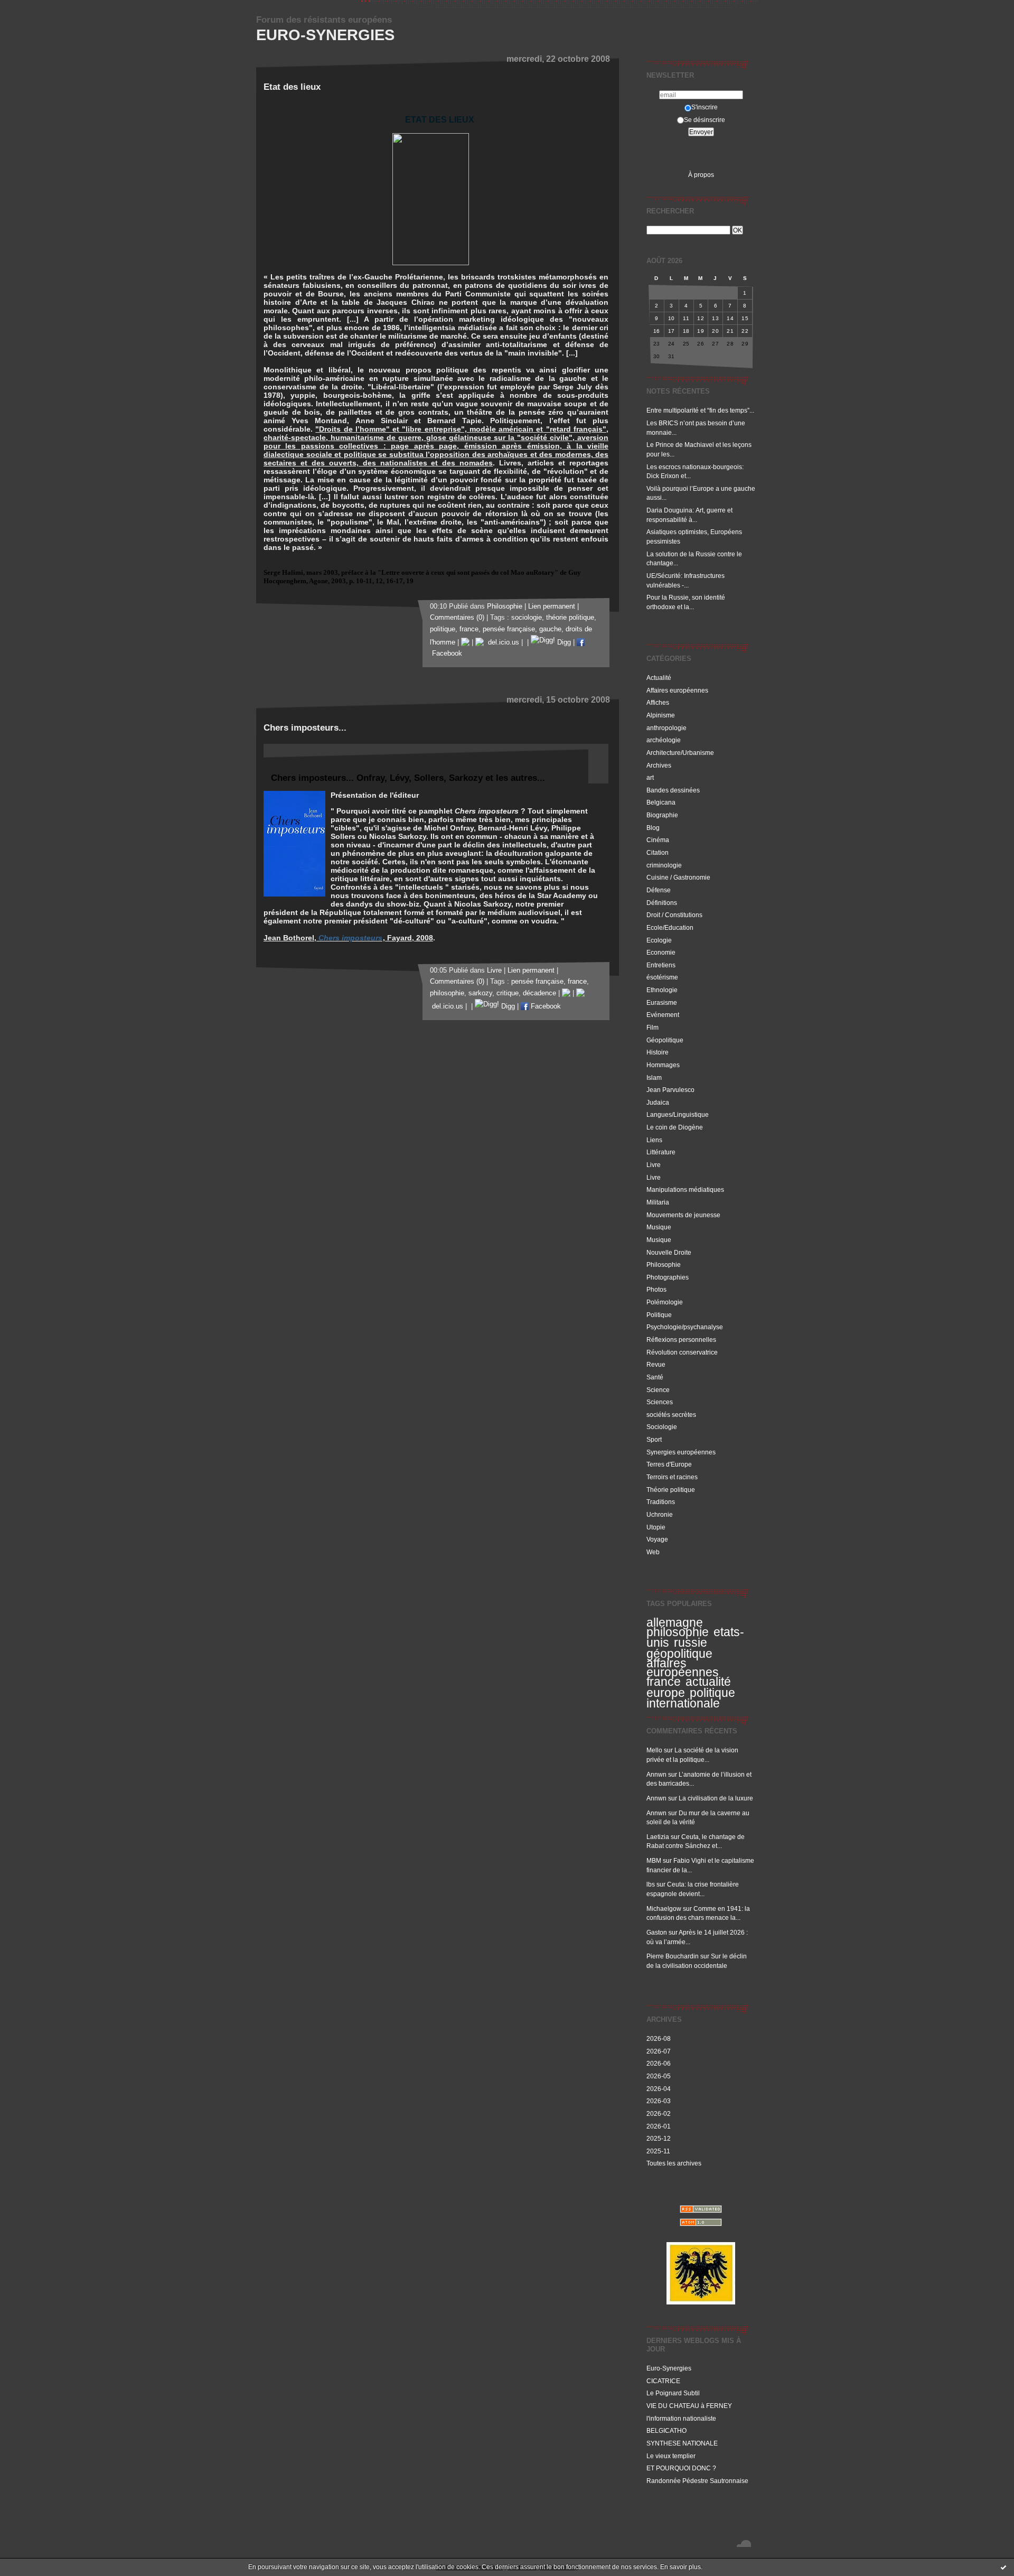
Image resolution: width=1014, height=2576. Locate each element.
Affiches (658, 702)
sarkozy (480, 993)
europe (666, 1693)
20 (715, 331)
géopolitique (679, 1654)
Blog (653, 828)
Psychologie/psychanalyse (685, 1327)
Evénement (663, 1015)
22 (745, 331)
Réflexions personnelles (681, 1340)
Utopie (656, 1527)
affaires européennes (683, 1668)
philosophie (678, 1632)
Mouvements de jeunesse (683, 1215)
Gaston (657, 1932)
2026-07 (659, 2051)
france (664, 1682)
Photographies (668, 1277)
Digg (563, 642)
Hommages (663, 1065)
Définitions (662, 903)
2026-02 (659, 2113)
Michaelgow (664, 1908)
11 (686, 318)
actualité (708, 1682)
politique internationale (691, 1698)
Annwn (656, 1774)
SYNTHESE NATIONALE (682, 2443)
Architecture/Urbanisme (680, 753)
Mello (654, 1750)
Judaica (658, 1102)
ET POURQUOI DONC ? (681, 2468)
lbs (651, 1884)
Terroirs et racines (672, 1477)
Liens (654, 1140)
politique (443, 629)
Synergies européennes (681, 1452)
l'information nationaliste (681, 2418)
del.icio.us (501, 642)
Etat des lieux (292, 87)
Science (658, 1390)
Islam (654, 1077)
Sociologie (662, 1427)
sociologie (527, 618)
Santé (655, 1377)
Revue (656, 1364)
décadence (539, 993)
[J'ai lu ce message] (1003, 2567)
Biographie (662, 815)
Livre (654, 1165)
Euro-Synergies (325, 35)
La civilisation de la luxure (716, 1798)
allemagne (675, 1622)
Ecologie (659, 940)
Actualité (659, 678)
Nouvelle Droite (669, 1252)
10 (672, 318)
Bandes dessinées (673, 790)
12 (701, 318)
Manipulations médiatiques (685, 1189)
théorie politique (570, 618)
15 (745, 318)
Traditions (661, 1502)
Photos (656, 1289)
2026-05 (659, 2076)
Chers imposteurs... (305, 728)
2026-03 (659, 2101)
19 (701, 331)
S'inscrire (705, 107)
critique (508, 993)
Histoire (658, 1052)
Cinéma (658, 840)
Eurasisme (662, 1002)
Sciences (660, 1402)
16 (657, 331)
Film (652, 1027)
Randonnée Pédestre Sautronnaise (697, 2481)
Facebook (545, 1006)
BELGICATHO (666, 2430)
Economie (661, 952)
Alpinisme (661, 715)
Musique (659, 1227)
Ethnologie (662, 990)
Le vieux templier (671, 2456)
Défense (659, 890)
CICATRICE (663, 2381)
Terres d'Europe (669, 1464)
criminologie (664, 865)
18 (686, 331)
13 (715, 318)
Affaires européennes (677, 690)
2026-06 (659, 2063)
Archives (659, 765)
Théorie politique (671, 1490)
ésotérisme (662, 977)
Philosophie (664, 1264)
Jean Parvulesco (670, 1090)
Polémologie (665, 1302)
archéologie (664, 740)
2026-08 (659, 2038)
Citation (658, 852)
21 (730, 331)
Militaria (658, 1202)
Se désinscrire (705, 120)
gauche (550, 629)
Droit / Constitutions (674, 915)
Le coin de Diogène (675, 1127)
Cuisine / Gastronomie (678, 877)
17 (672, 331)
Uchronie (660, 1514)
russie (691, 1642)
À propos (701, 175)
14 (730, 318)
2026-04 (659, 2089)
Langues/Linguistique (678, 1114)
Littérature (661, 1152)
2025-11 (658, 2151)
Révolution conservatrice (682, 1352)
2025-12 (659, 2138)
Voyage (657, 1539)
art (650, 777)
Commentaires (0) (457, 618)
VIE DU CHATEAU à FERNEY (689, 2406)
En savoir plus (680, 2567)
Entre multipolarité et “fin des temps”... (700, 410)
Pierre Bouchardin (673, 1956)
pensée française (509, 629)
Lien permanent (552, 606)
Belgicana (661, 802)
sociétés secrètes (671, 1415)
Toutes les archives (674, 2163)
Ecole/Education (670, 927)
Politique (659, 1315)
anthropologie (666, 728)
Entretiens (661, 965)
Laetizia (658, 1837)
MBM (654, 1860)
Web (653, 1552)
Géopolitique (665, 1040)
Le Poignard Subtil (673, 2393)
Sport (654, 1439)
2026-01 (659, 2126)
